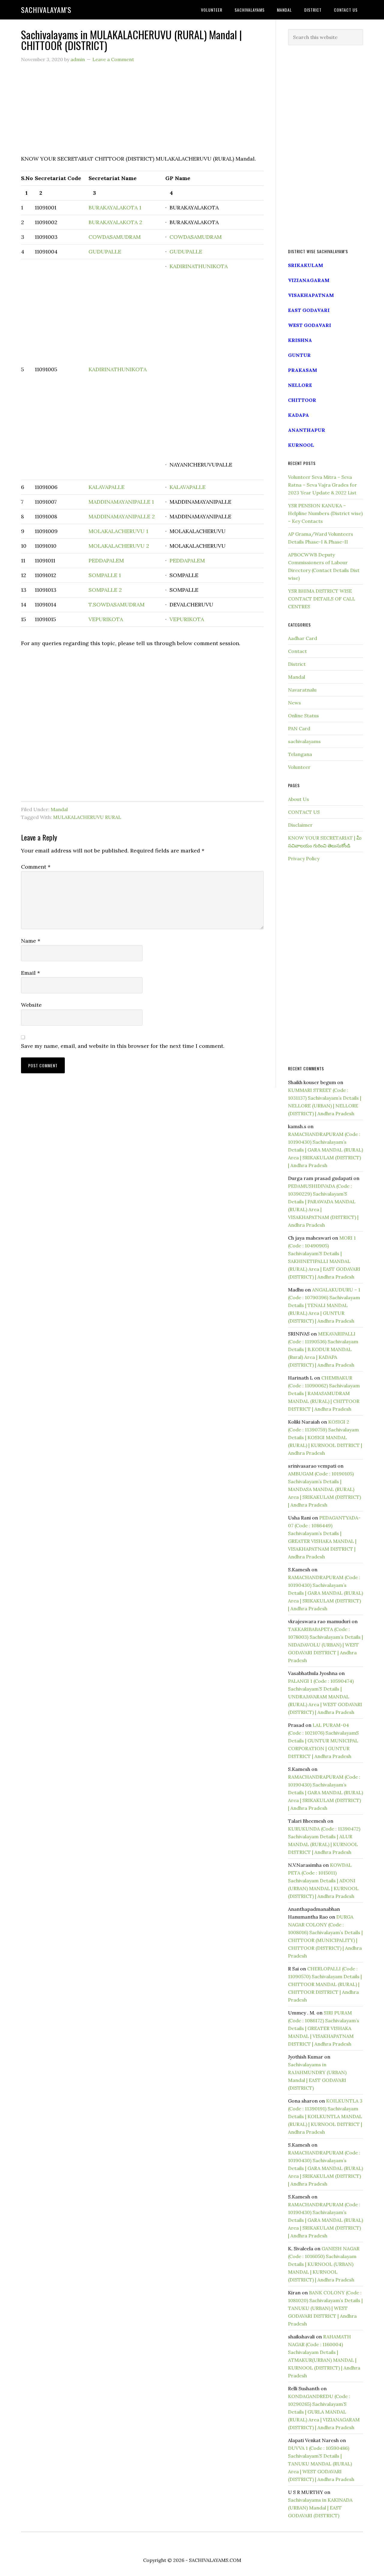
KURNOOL (301, 445)
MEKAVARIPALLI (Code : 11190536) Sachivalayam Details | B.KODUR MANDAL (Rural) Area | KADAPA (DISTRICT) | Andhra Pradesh (323, 1349)
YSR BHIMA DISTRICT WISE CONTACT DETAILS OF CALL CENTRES (322, 599)
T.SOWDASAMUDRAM (117, 605)
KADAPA (298, 415)
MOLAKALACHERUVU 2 (119, 546)
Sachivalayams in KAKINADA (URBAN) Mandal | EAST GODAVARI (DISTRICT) (320, 2508)
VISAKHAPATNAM (311, 295)
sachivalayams (304, 741)
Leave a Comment (113, 59)
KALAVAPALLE (106, 487)
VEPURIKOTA (106, 619)
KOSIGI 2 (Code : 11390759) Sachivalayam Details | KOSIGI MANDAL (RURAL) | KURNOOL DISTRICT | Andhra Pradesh (325, 1437)
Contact (297, 651)
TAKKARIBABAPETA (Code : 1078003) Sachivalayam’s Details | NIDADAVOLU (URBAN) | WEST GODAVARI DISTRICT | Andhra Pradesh (325, 1645)
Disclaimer (300, 825)
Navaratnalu (302, 690)
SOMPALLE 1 (105, 575)
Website (31, 1005)
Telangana (300, 754)
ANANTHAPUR (307, 430)
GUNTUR (299, 355)
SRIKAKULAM (306, 265)
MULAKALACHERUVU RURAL (87, 817)
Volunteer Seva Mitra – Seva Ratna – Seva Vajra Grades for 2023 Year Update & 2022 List (322, 485)
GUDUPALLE (105, 252)
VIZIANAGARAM (309, 280)
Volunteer (299, 767)
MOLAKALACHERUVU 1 (118, 531)
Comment (36, 867)
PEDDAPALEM (106, 560)
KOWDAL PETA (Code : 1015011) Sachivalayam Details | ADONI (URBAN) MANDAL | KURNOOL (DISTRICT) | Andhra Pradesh (323, 1881)
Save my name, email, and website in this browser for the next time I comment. (123, 1046)
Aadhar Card (303, 638)
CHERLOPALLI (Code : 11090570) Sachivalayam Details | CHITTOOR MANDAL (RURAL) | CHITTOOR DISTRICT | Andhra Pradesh (325, 1984)
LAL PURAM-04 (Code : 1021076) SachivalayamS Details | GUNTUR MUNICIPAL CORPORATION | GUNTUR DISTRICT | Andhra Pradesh (323, 1741)
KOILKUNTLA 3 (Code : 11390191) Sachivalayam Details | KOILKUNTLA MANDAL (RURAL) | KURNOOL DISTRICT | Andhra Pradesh (325, 2116)
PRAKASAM (303, 370)
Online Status (303, 716)
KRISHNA (300, 340)
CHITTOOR (302, 400)
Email (30, 973)
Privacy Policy (304, 858)
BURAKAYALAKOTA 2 (115, 222)
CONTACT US (304, 812)
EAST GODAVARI (309, 310)
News (294, 703)
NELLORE (300, 385)
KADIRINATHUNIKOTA (118, 369)
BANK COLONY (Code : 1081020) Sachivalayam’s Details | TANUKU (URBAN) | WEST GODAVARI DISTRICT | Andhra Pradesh (325, 2308)
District (297, 664)
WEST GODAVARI (310, 325)
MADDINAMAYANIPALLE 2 (122, 516)
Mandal (59, 809)
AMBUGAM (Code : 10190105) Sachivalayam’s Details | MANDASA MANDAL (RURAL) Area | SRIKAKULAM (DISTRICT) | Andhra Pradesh (324, 1489)
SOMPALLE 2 (105, 590)
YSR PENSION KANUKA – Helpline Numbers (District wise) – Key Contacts (325, 513)
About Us (298, 799)
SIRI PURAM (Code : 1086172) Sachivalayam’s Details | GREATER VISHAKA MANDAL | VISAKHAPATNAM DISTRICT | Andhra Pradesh (324, 2028)
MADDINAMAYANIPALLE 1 (121, 502)
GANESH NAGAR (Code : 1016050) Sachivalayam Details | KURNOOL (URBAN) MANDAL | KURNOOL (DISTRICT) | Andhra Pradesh (324, 2264)
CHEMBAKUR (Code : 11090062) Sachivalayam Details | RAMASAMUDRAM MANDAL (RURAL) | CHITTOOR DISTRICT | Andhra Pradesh (324, 1393)
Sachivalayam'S (46, 10)
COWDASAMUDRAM (115, 237)
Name (31, 941)
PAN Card (299, 728)
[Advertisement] (142, 112)
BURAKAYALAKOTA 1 (115, 208)
